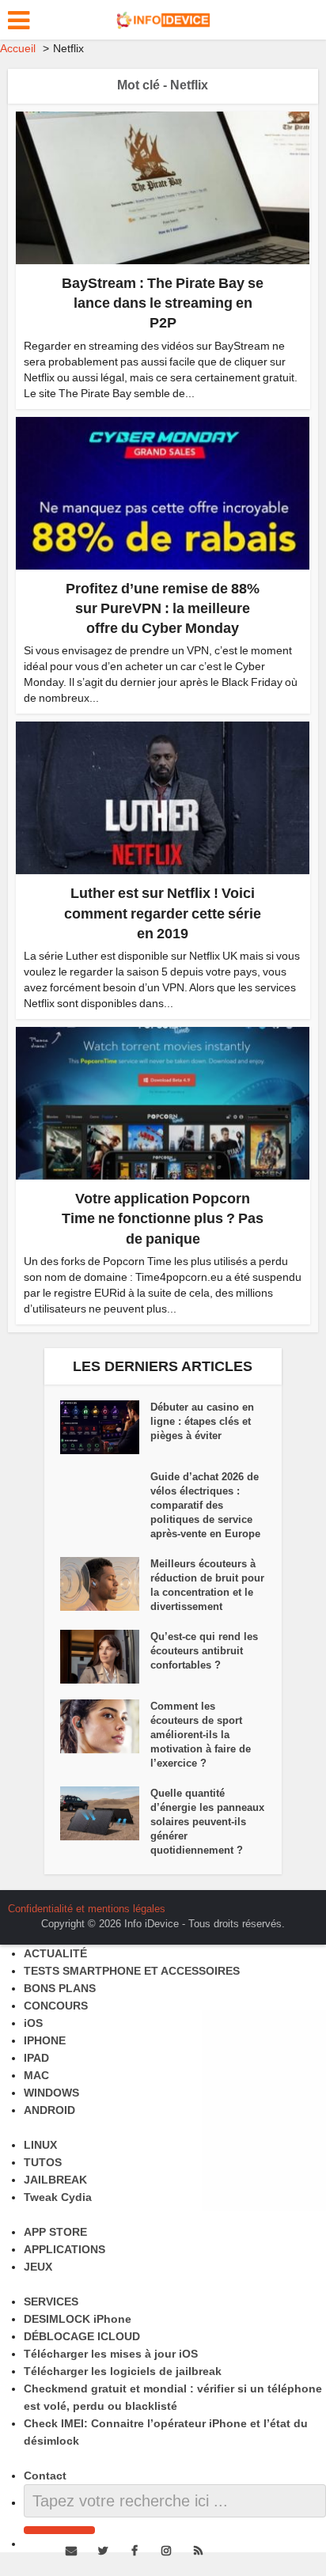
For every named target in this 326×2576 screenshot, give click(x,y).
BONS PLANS (60, 1988)
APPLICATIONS (64, 2249)
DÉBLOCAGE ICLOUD (82, 2336)
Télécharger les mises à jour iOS (111, 2354)
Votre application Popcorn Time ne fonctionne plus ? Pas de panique (163, 1218)
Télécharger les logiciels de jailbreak (123, 2371)
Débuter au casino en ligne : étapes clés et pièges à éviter (202, 1421)
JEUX (38, 2267)
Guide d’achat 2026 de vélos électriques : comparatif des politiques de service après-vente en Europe (205, 1505)
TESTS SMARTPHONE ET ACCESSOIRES (132, 1971)
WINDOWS (51, 2093)
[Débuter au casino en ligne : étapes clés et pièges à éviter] (105, 1427)
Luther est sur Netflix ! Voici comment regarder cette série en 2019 (163, 913)
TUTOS (43, 2162)
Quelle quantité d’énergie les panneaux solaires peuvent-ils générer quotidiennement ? (207, 1822)
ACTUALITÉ (55, 1953)
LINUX (40, 2145)
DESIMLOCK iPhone (78, 2319)
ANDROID (49, 2110)
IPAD (36, 2058)
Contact (45, 2476)
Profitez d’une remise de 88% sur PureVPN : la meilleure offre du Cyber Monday (163, 608)
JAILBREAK (55, 2180)
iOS (33, 2023)
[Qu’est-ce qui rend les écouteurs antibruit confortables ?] (105, 1657)
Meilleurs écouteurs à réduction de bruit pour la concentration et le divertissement (207, 1585)
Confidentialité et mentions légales (87, 1909)
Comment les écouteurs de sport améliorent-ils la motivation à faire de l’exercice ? (201, 1735)
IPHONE (45, 2040)
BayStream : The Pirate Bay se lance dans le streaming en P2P (163, 303)
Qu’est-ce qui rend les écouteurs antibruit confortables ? (204, 1651)
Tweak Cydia (58, 2197)
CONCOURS (56, 2006)
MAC (36, 2075)
